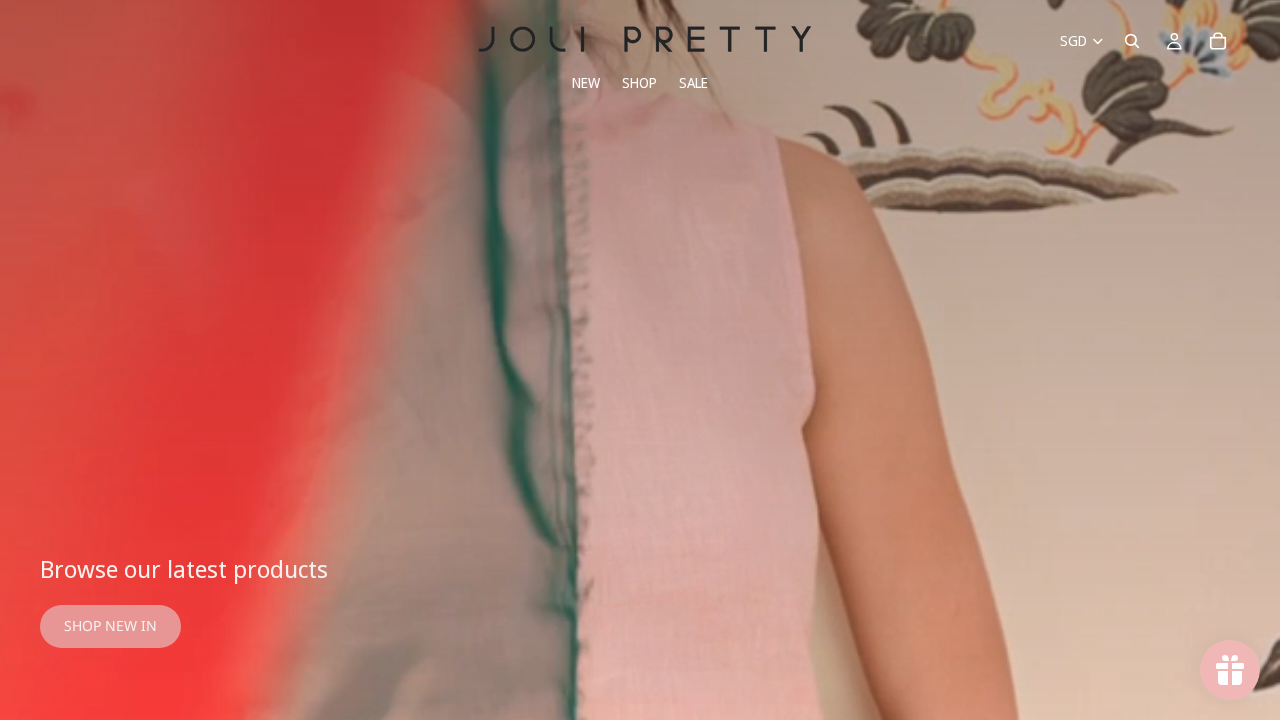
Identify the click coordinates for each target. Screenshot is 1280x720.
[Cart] (1218, 41)
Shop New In (110, 625)
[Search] (1132, 41)
